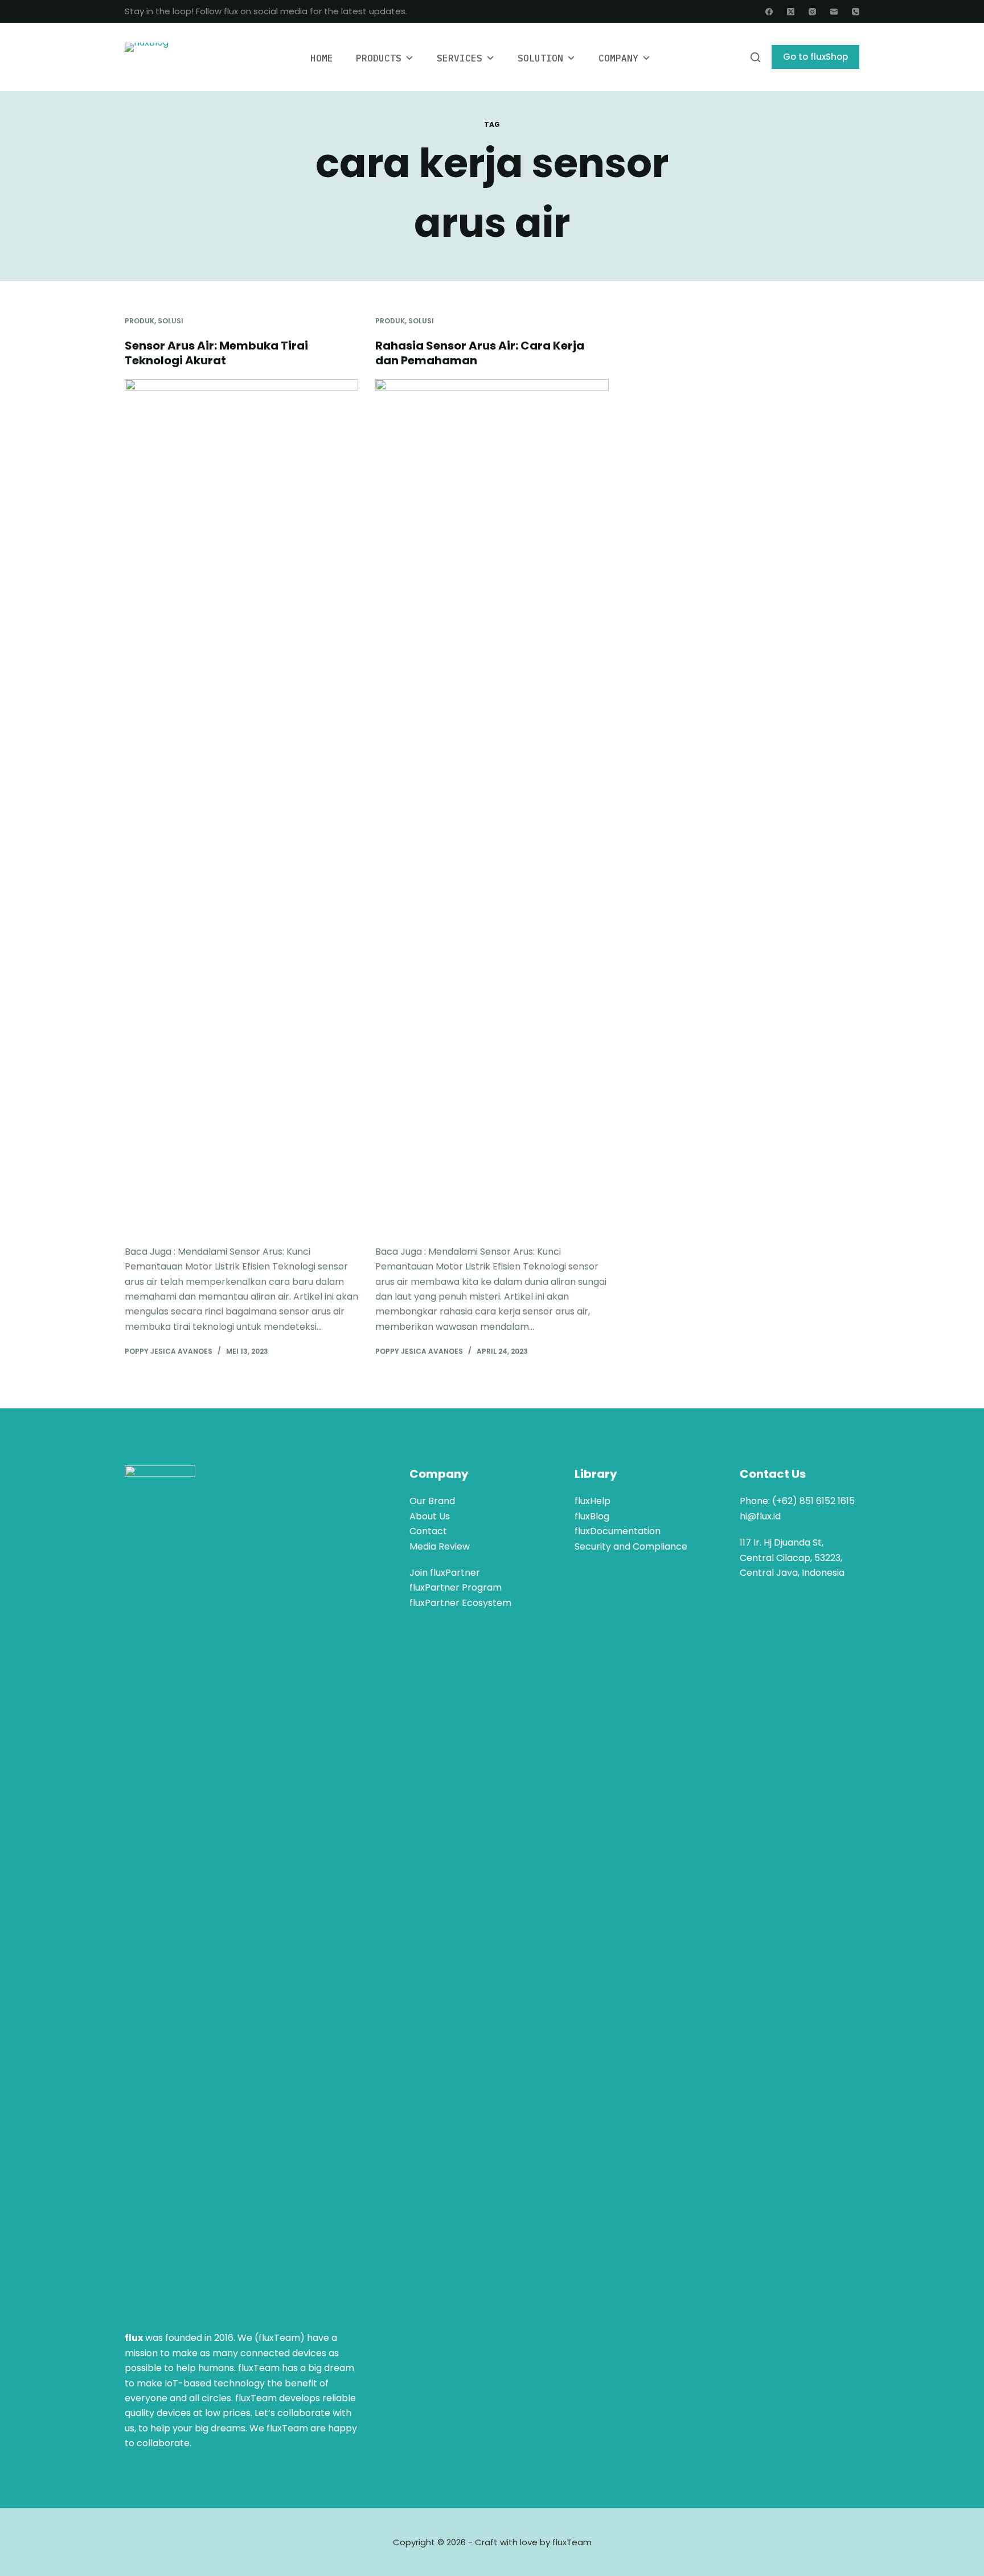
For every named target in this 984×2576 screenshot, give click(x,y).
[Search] (755, 57)
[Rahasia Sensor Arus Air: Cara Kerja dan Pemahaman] (492, 806)
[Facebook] (769, 12)
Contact (428, 1531)
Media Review (440, 1546)
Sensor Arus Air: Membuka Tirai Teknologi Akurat (216, 353)
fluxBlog (592, 1516)
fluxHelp (593, 1501)
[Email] (834, 12)
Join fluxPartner (445, 1573)
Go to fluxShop (815, 57)
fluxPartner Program (456, 1587)
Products (379, 58)
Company (618, 58)
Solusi (171, 321)
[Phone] (856, 12)
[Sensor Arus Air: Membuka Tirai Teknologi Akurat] (241, 806)
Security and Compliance (631, 1546)
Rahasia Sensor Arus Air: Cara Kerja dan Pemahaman (480, 353)
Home (322, 58)
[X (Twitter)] (791, 12)
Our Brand (432, 1501)
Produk (140, 321)
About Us (430, 1516)
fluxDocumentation (618, 1531)
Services (460, 58)
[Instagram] (812, 12)
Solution (540, 58)
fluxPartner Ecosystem (460, 1603)
